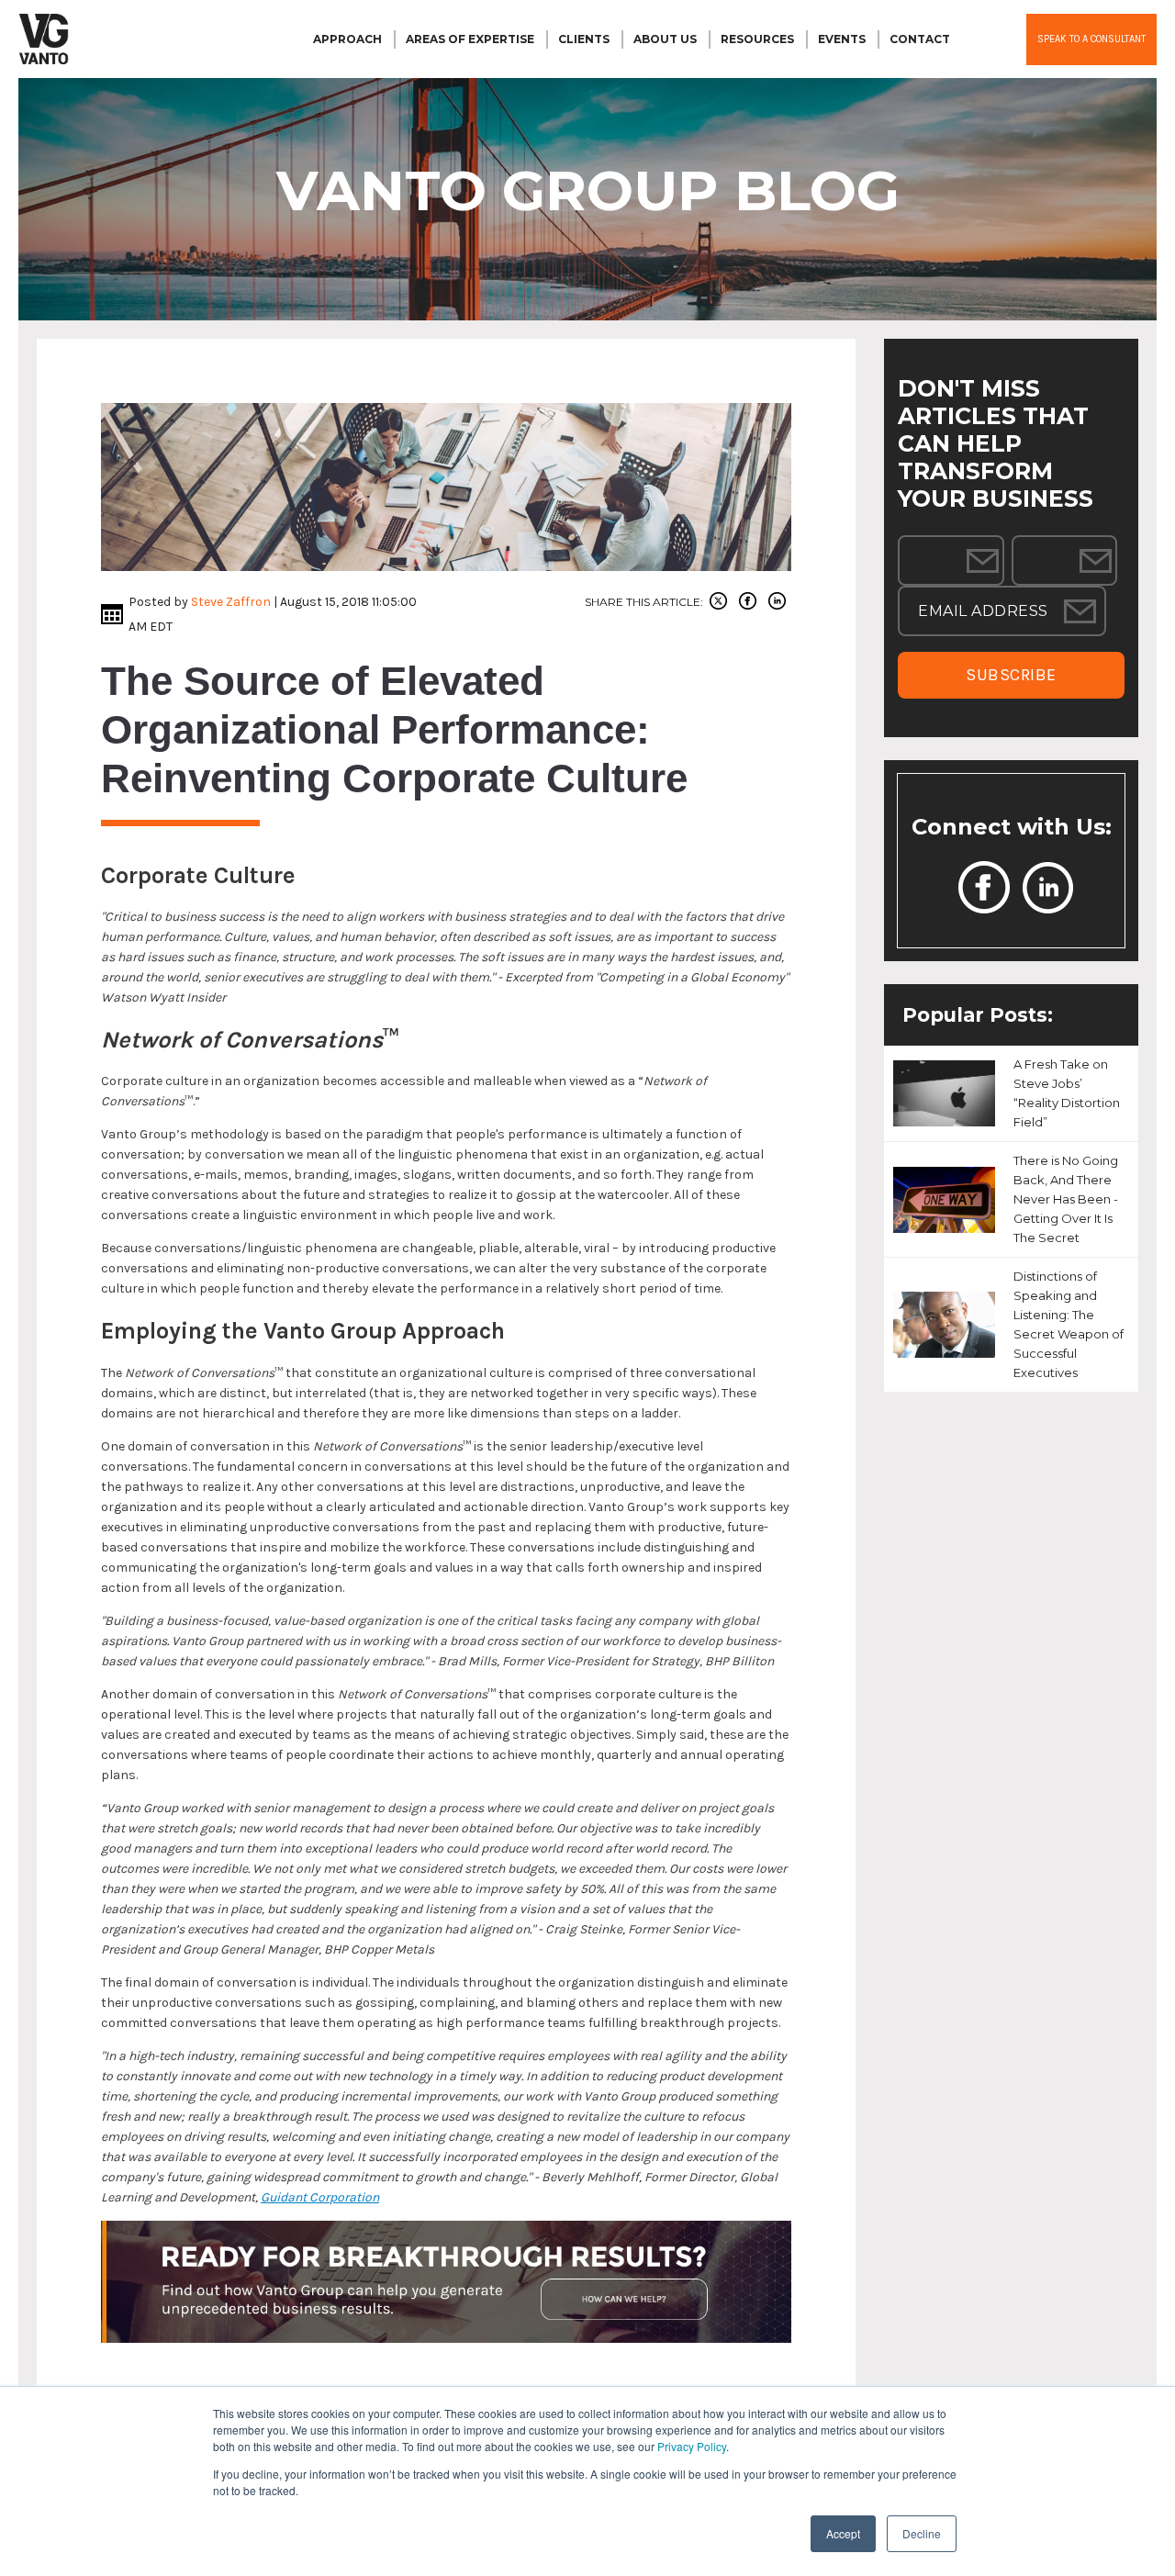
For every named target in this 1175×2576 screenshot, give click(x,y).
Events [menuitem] (842, 39)
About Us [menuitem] (665, 39)
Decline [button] (922, 2533)
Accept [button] (843, 2533)
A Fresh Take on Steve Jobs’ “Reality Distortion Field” (1067, 1093)
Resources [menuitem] (757, 39)
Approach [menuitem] (347, 39)
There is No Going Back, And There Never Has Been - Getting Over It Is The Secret (1066, 1199)
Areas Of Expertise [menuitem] (470, 39)
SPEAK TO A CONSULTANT (1091, 39)
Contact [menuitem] (920, 39)
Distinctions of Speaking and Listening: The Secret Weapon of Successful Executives (1069, 1324)
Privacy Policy (692, 2446)
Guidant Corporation (320, 2197)
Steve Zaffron (231, 602)
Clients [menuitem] (584, 39)
